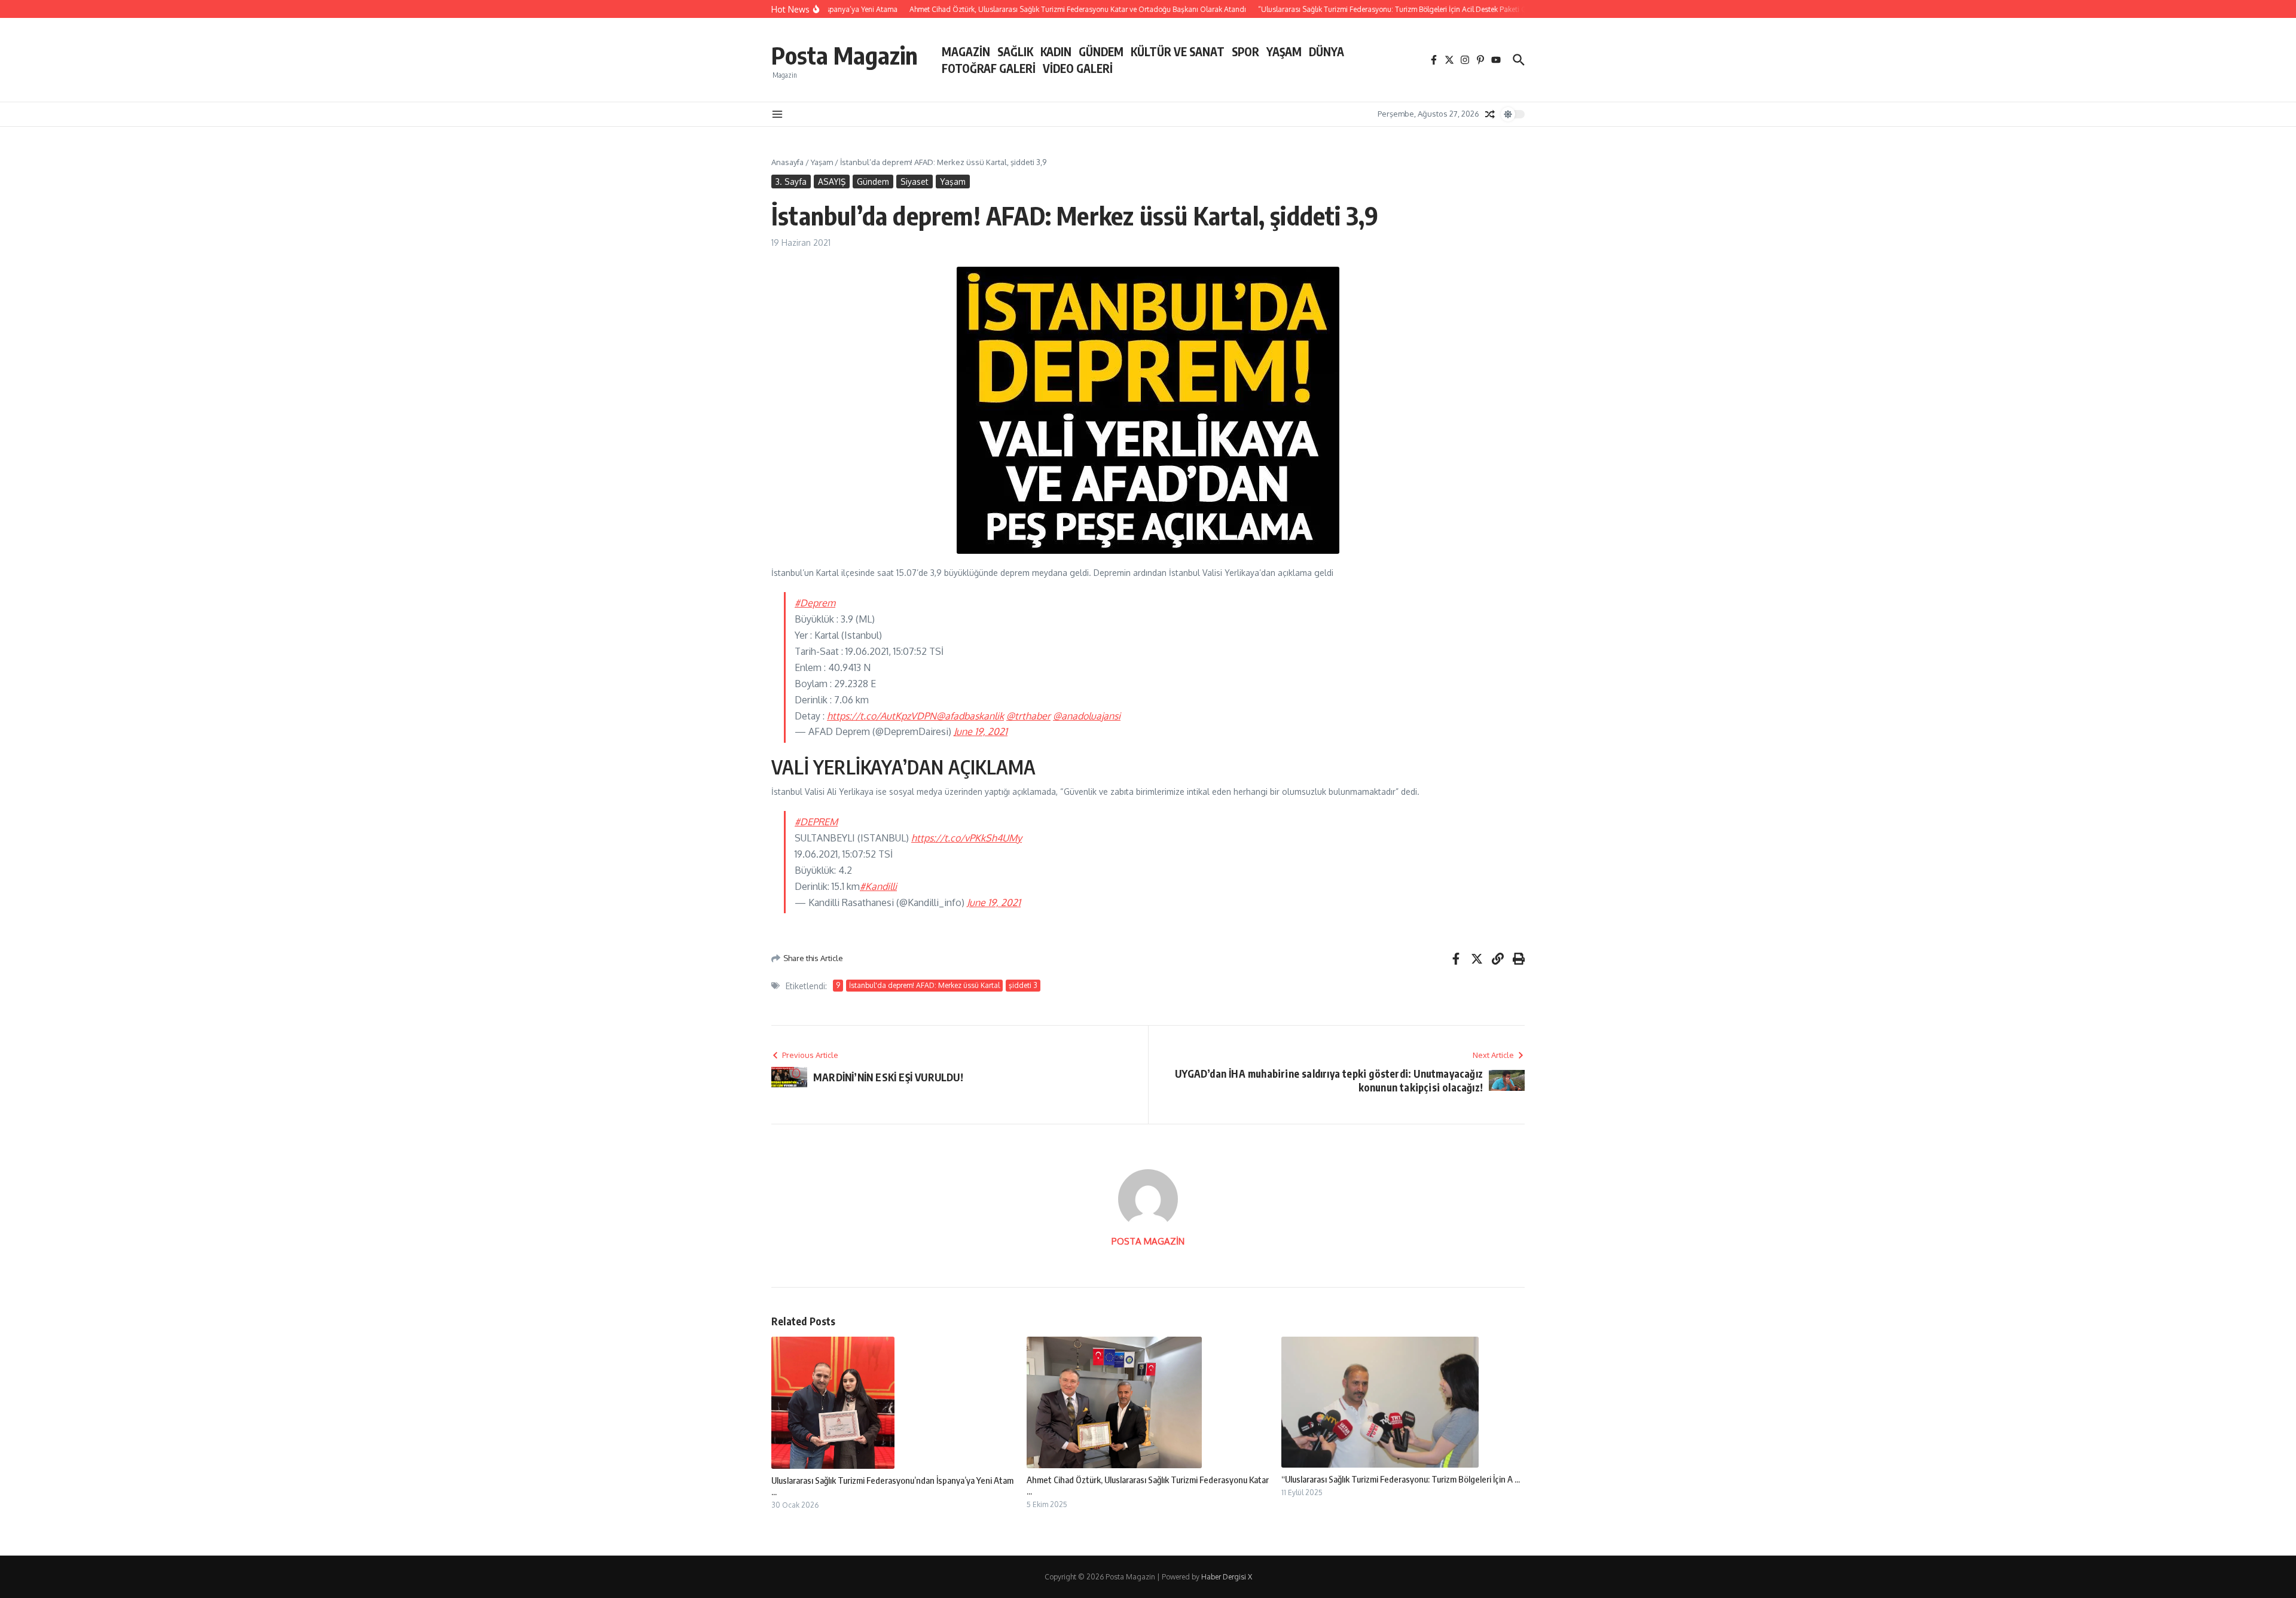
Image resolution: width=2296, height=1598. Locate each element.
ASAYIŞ (832, 182)
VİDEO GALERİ (1078, 68)
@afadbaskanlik (970, 716)
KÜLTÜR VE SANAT (1178, 51)
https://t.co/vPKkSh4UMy (967, 838)
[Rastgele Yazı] (1490, 114)
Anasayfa (787, 162)
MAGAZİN (966, 51)
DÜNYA (1326, 51)
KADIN (1056, 51)
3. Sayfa (791, 182)
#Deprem (815, 603)
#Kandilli (878, 886)
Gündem (873, 182)
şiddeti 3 (1023, 985)
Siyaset (915, 182)
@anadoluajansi (1087, 716)
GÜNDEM (1101, 51)
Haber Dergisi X (1227, 1577)
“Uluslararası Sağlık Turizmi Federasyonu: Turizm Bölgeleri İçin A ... (1401, 1479)
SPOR (1245, 51)
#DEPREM (816, 822)
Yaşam (822, 162)
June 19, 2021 (981, 731)
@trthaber (1028, 716)
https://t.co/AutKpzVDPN (882, 716)
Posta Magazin (845, 55)
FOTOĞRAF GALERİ (989, 68)
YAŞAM (1284, 51)
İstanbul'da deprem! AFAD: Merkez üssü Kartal (924, 985)
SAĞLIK (1015, 51)
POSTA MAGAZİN (1148, 1241)
